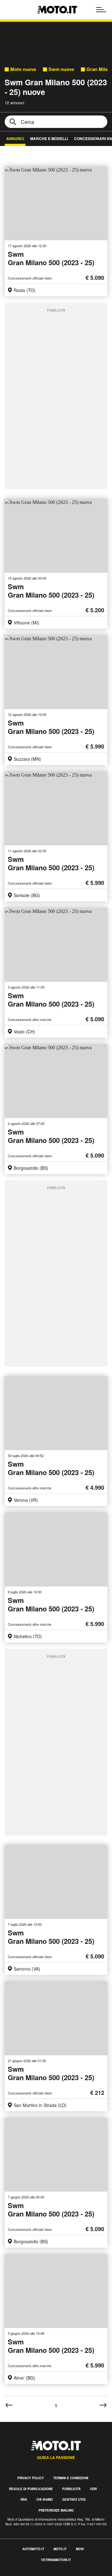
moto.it (60, 2549)
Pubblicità (71, 2489)
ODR (93, 2489)
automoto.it (33, 2549)
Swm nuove (61, 69)
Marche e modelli (49, 139)
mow (80, 2549)
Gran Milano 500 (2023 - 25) (51, 259)
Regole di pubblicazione (31, 2489)
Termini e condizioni (71, 2478)
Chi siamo (45, 2499)
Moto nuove (23, 69)
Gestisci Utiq (74, 2499)
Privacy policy (31, 2478)
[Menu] (101, 10)
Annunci (15, 139)
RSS (24, 2499)
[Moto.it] (57, 10)
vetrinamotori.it (56, 2560)
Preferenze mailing (56, 2510)
